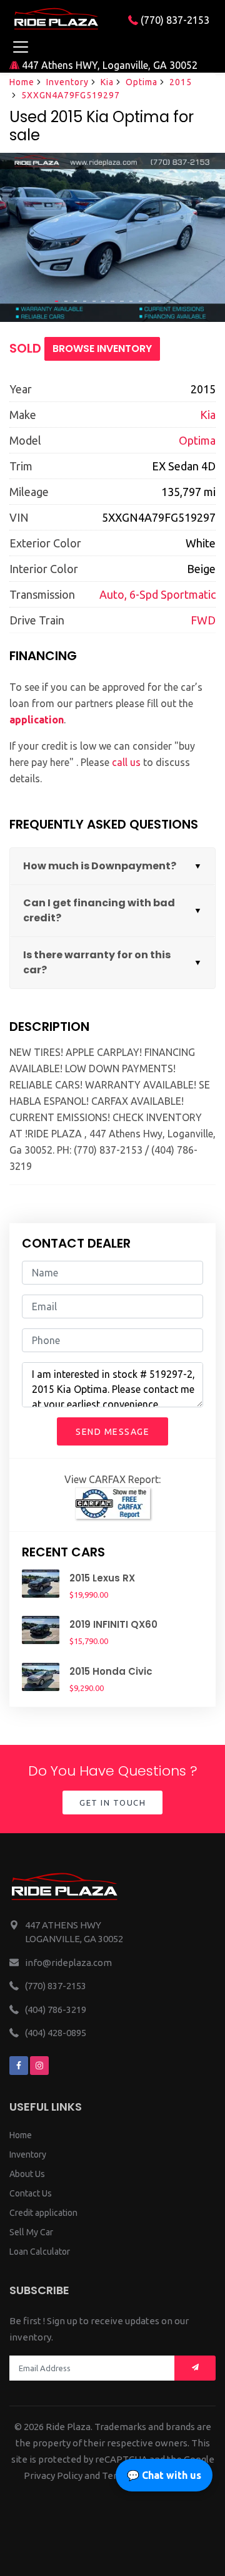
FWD (203, 620)
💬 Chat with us (164, 2475)
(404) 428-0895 (56, 2033)
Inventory (67, 82)
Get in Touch (112, 1803)
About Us (27, 2174)
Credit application (43, 2213)
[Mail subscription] (195, 2368)
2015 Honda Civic (111, 1671)
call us (126, 762)
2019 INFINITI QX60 (113, 1624)
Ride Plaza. (69, 2427)
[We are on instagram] (39, 2066)
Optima (142, 82)
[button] (57, 301)
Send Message (112, 1432)
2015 (181, 82)
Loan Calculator (40, 2252)
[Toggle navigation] (20, 47)
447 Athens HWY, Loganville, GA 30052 (108, 65)
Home (22, 82)
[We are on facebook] (19, 2066)
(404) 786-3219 (56, 2010)
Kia (107, 82)
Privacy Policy (53, 2475)
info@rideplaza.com (68, 1963)
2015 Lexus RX (102, 1578)
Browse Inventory (102, 349)
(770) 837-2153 (174, 20)
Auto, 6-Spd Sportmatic (157, 594)
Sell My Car (31, 2232)
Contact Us (31, 2193)
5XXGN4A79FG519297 (71, 95)
